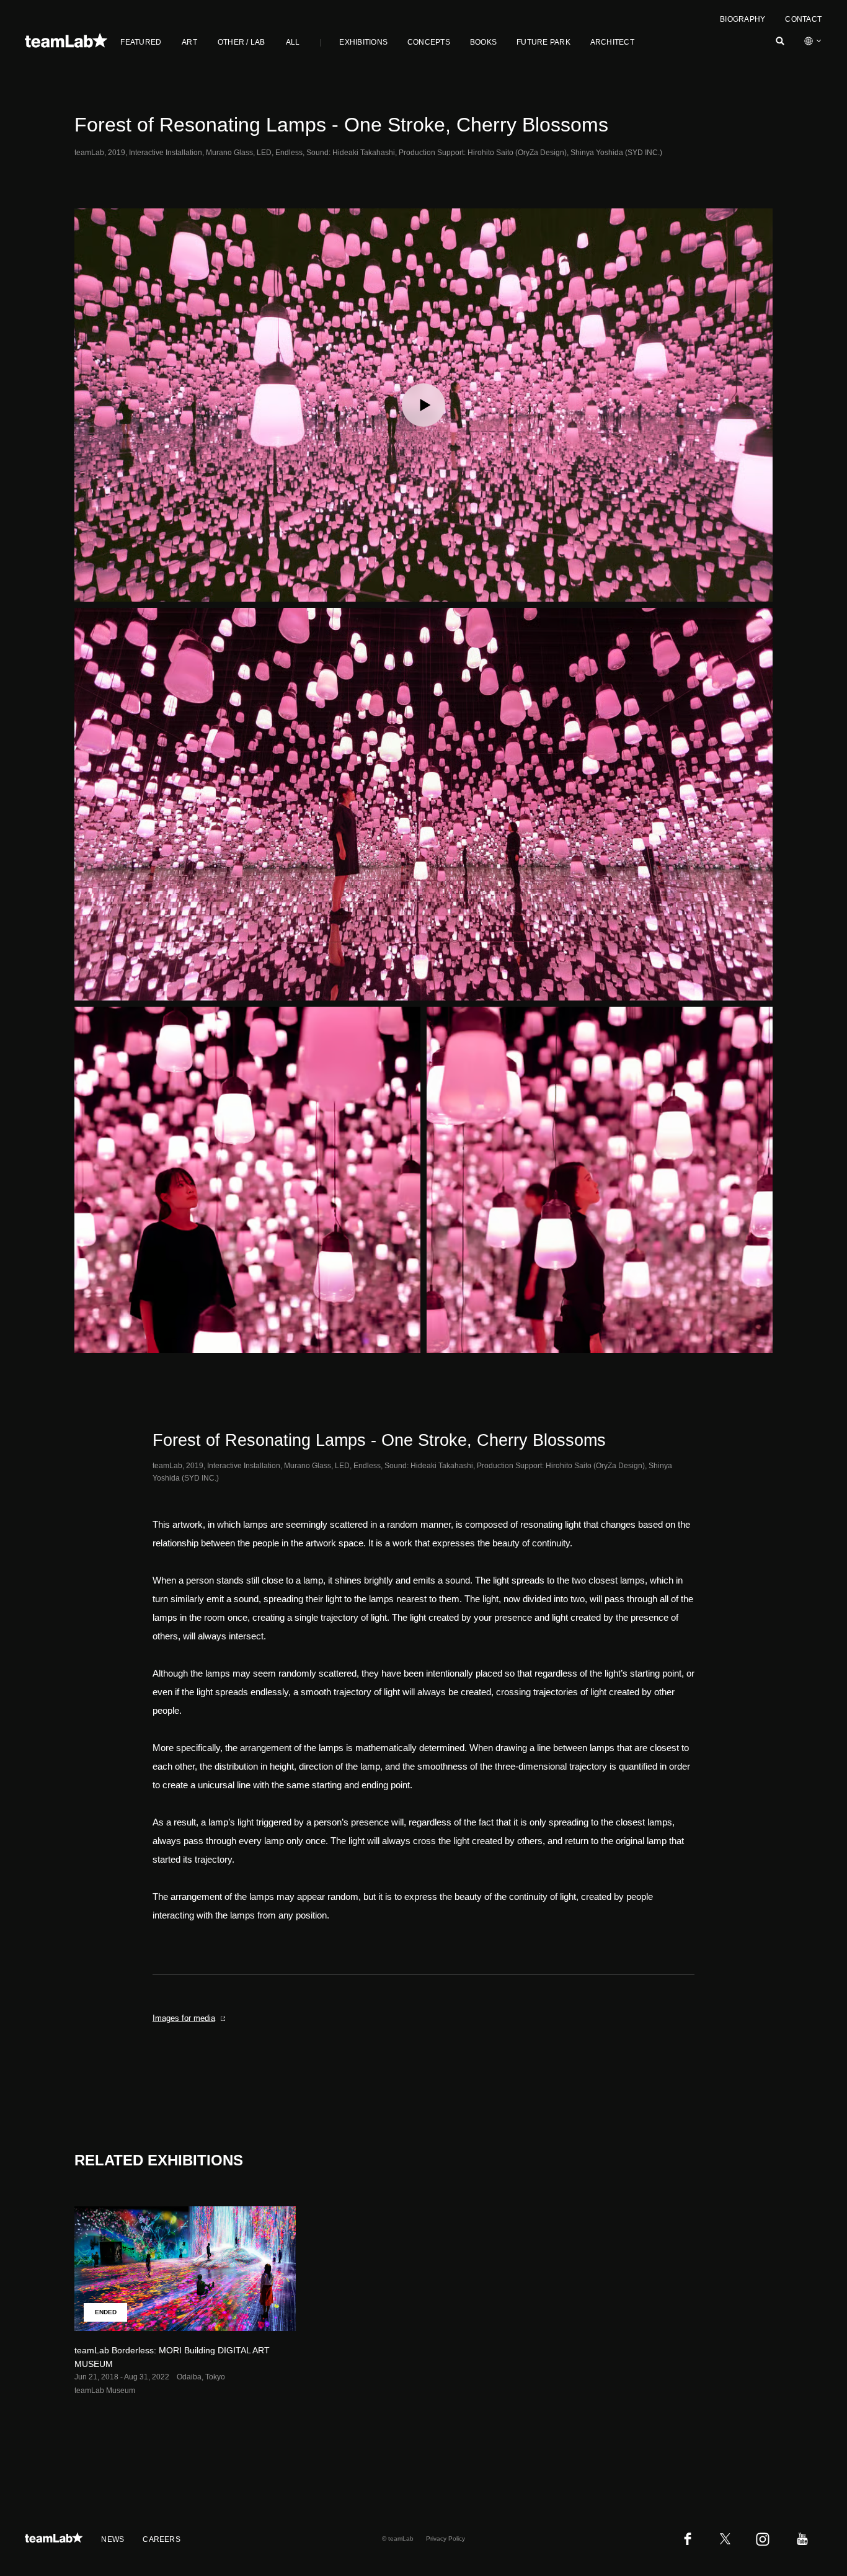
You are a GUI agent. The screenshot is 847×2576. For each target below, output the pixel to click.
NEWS (113, 2539)
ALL (293, 42)
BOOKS (483, 42)
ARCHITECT (612, 42)
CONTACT (803, 19)
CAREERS (162, 2539)
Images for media (184, 2018)
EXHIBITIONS (363, 42)
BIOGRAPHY (743, 19)
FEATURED (141, 42)
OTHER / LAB (242, 42)
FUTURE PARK (543, 42)
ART (189, 42)
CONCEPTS (429, 42)
